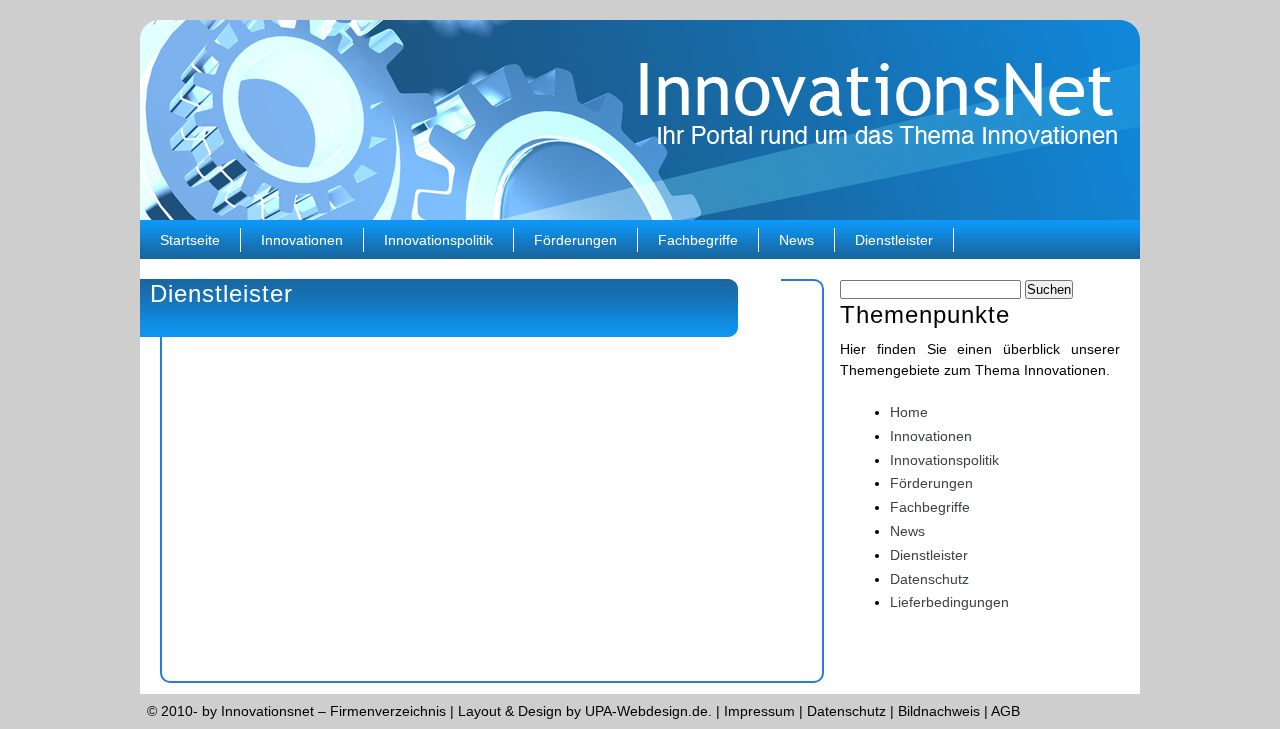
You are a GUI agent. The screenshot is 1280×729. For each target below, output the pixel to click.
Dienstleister (894, 240)
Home (909, 412)
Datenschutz (929, 579)
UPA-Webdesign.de (646, 711)
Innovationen (302, 240)
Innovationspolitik (438, 240)
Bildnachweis (939, 711)
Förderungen (575, 240)
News (796, 240)
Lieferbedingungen (949, 602)
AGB (1005, 711)
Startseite (190, 240)
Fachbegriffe (698, 240)
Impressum (759, 711)
